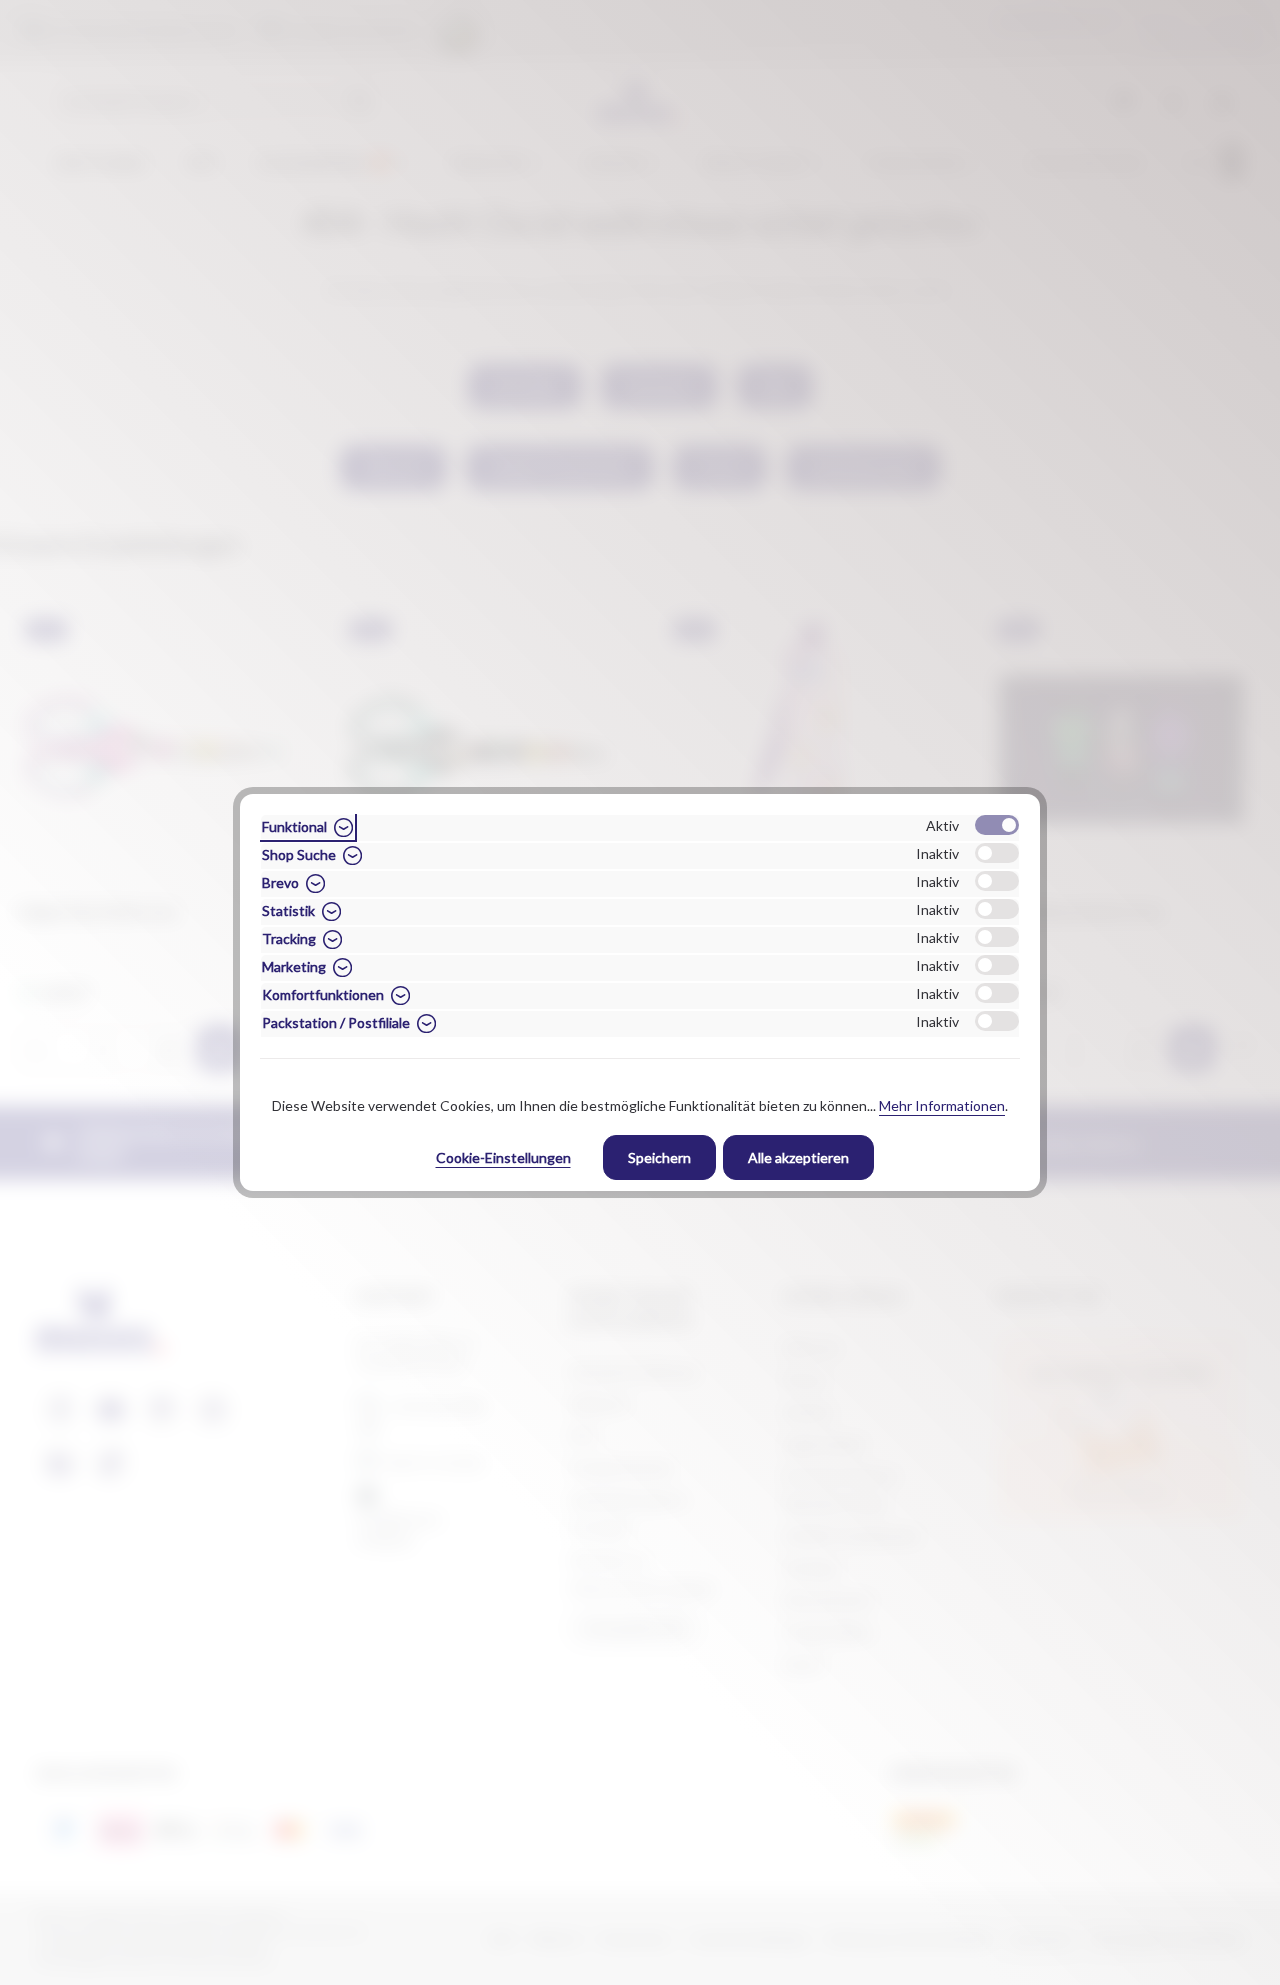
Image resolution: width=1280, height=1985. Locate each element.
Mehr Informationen (942, 1105)
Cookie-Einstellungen (503, 1157)
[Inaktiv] (997, 853)
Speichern (659, 1157)
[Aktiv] (997, 825)
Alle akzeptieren (798, 1157)
